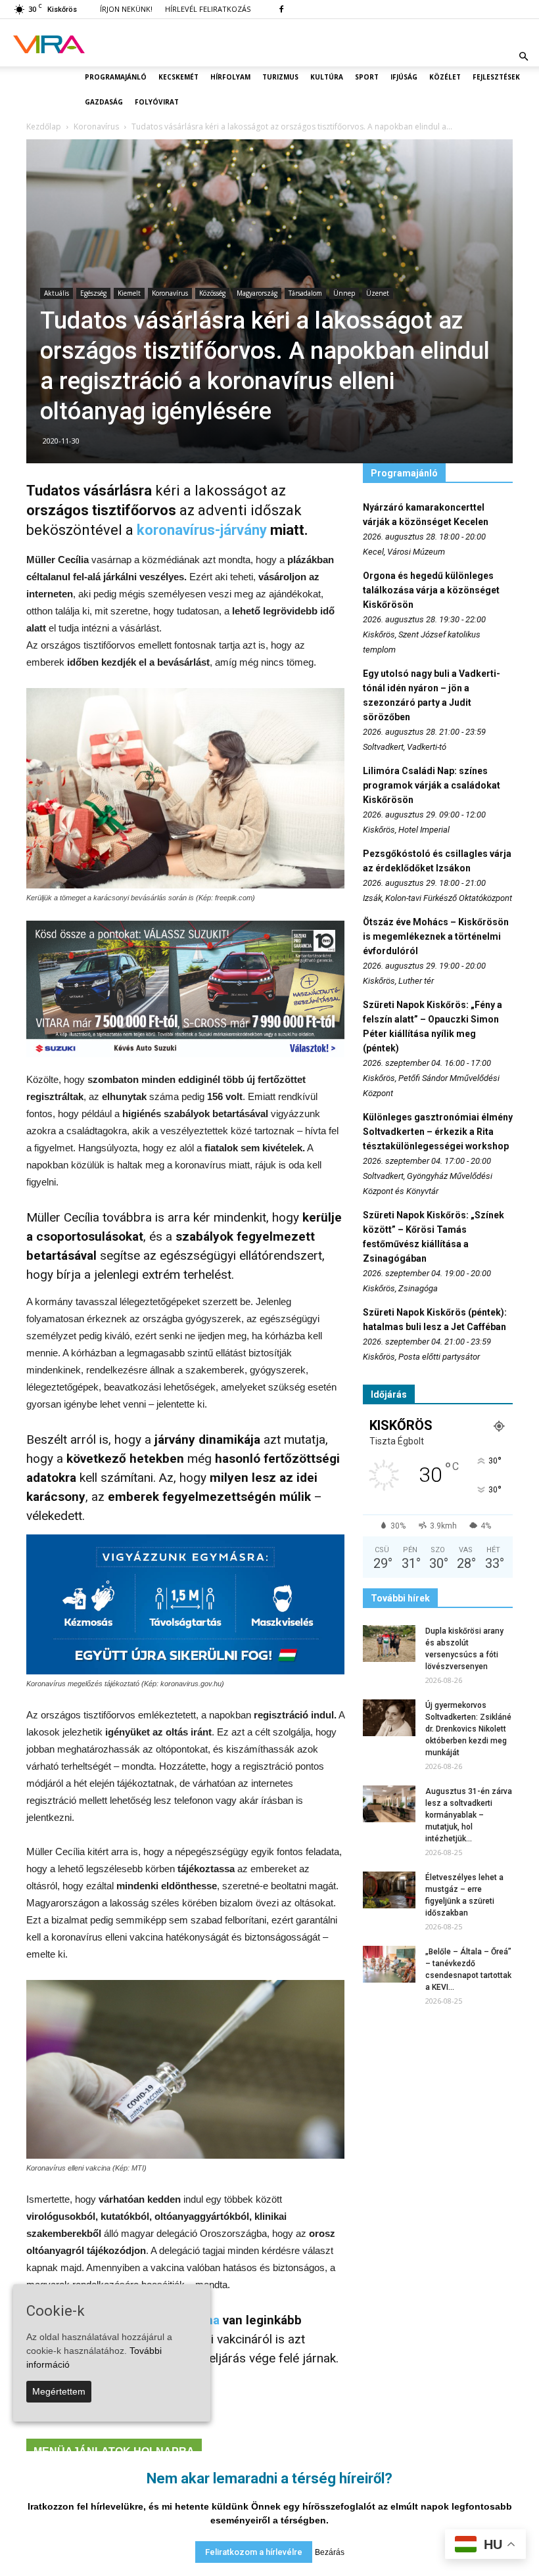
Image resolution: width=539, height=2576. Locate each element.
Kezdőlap (44, 126)
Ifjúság (404, 77)
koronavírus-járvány (202, 530)
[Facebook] (281, 9)
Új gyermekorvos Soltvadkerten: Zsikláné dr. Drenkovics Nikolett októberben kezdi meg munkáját (468, 1729)
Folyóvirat (157, 102)
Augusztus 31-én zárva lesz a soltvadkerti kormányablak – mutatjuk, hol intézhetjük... (469, 1815)
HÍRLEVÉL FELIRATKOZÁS (208, 9)
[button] (523, 57)
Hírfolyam (230, 77)
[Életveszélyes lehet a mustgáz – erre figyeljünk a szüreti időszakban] (389, 1890)
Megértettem (59, 2391)
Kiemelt (129, 293)
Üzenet (378, 293)
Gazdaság (104, 102)
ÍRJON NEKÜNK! (126, 9)
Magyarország (257, 293)
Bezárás (330, 2552)
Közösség (212, 293)
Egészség (93, 293)
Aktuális (57, 293)
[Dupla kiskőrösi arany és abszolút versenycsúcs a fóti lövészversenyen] (389, 1644)
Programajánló (116, 77)
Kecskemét (178, 77)
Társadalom (305, 293)
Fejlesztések (496, 77)
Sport (367, 77)
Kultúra (327, 77)
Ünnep (344, 293)
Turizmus (280, 77)
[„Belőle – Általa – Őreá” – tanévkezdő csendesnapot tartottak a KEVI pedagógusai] (389, 1964)
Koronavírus (170, 293)
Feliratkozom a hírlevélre (254, 2552)
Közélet (445, 77)
